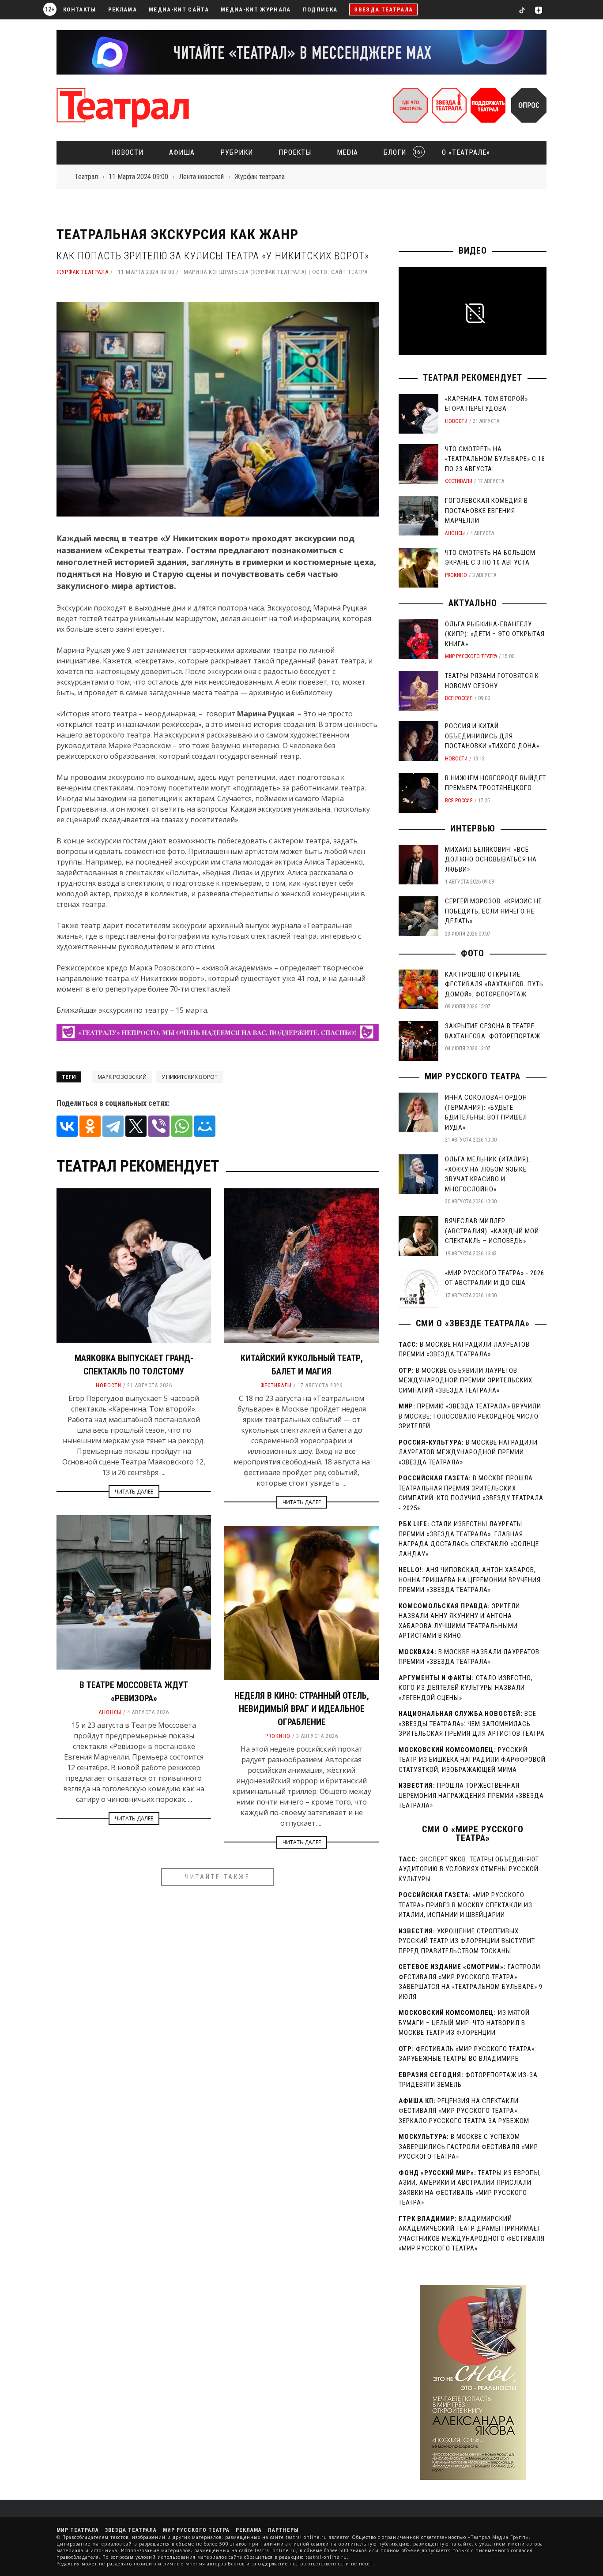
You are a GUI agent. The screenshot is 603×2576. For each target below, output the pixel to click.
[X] (136, 1126)
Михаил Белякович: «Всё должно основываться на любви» (491, 859)
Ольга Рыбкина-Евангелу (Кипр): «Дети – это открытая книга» (495, 634)
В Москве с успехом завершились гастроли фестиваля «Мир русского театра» (468, 2147)
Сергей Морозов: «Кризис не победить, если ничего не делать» (494, 911)
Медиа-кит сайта (179, 9)
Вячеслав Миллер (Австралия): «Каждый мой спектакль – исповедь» (492, 1231)
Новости (128, 152)
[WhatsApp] (182, 1126)
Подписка (320, 9)
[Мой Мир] (205, 1126)
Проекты (295, 152)
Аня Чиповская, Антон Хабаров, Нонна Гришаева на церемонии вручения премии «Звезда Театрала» (470, 1580)
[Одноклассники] (90, 1126)
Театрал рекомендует (473, 378)
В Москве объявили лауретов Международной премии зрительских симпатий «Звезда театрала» (465, 1380)
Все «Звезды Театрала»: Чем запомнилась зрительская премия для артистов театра (472, 1724)
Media (347, 152)
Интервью (473, 828)
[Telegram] (113, 1126)
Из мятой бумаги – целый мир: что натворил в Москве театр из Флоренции (464, 2023)
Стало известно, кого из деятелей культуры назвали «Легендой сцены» (466, 1688)
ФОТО (473, 953)
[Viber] (159, 1126)
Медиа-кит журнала (256, 9)
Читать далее (134, 1492)
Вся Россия (459, 698)
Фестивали (276, 1385)
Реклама (122, 9)
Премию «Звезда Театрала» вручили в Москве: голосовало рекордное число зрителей (470, 1416)
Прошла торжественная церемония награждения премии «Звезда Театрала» (471, 1795)
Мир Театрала (78, 2530)
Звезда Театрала (383, 9)
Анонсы (110, 1712)
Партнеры (283, 2530)
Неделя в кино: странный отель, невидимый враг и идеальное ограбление (302, 1709)
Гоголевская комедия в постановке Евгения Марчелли (486, 511)
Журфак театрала (83, 272)
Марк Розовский (122, 1077)
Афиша (182, 152)
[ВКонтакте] (67, 1126)
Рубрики (237, 152)
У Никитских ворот (190, 1077)
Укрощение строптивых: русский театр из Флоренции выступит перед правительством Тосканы (467, 1941)
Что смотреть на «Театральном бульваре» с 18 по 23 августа (495, 459)
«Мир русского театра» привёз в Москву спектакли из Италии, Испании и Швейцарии (465, 1905)
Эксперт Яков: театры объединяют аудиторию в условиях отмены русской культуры (469, 1869)
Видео (473, 251)
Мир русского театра (471, 656)
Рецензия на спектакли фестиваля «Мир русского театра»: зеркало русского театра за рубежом (464, 2111)
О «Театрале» (466, 152)
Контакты (80, 9)
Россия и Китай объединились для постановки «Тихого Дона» (492, 736)
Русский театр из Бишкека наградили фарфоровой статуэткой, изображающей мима (472, 1760)
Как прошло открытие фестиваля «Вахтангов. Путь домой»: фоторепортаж (494, 984)
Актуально (473, 603)
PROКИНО (278, 1736)
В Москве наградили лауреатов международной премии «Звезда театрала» (468, 1452)
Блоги (401, 152)
